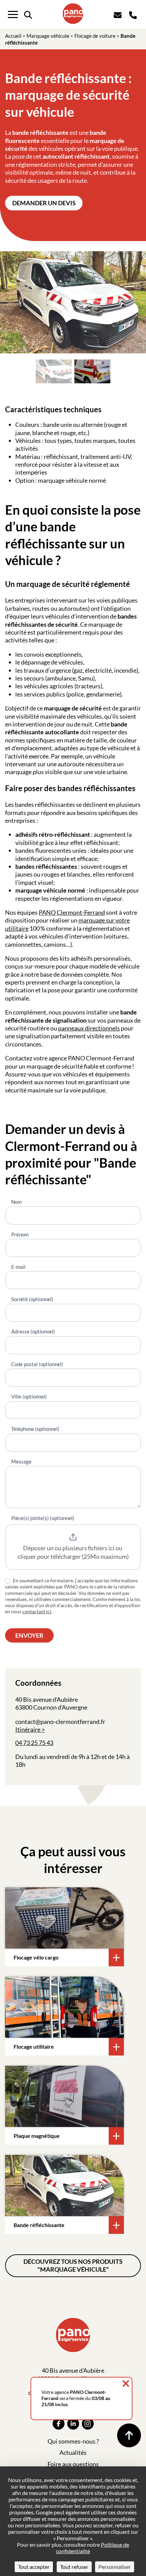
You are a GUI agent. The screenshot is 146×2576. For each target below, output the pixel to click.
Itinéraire (28, 1729)
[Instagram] (88, 2424)
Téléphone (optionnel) (35, 1429)
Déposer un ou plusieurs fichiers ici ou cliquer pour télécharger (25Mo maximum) (73, 1552)
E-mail (18, 1267)
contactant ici (37, 1611)
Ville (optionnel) (29, 1396)
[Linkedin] (73, 2424)
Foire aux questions (73, 2464)
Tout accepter (34, 2567)
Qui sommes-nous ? (73, 2441)
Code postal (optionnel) (37, 1364)
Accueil (13, 36)
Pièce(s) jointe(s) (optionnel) (43, 1518)
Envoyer (29, 1635)
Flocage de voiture (95, 36)
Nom (16, 1202)
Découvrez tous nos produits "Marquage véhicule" (73, 2265)
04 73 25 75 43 (34, 1743)
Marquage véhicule (48, 36)
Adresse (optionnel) (33, 1331)
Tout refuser (74, 2567)
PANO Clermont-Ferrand (72, 912)
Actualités (73, 2452)
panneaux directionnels (89, 1028)
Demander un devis (44, 203)
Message (21, 1461)
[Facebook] (59, 2424)
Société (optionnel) (32, 1299)
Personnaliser (115, 2567)
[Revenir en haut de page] (129, 2435)
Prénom (20, 1234)
